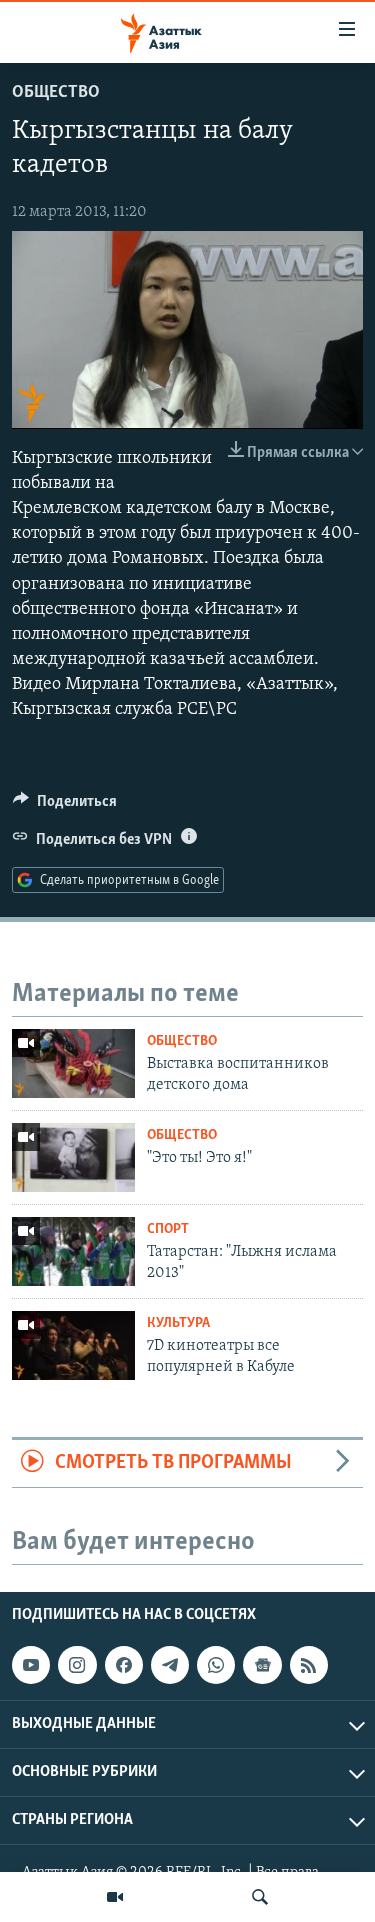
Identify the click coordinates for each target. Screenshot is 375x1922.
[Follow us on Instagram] (77, 1665)
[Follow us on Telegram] (170, 1665)
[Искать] (260, 1897)
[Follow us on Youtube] (31, 1665)
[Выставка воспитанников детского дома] (73, 1063)
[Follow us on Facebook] (124, 1665)
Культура (178, 1323)
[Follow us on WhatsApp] (216, 1665)
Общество (56, 93)
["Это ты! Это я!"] (73, 1157)
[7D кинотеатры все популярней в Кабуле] (73, 1345)
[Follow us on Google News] (262, 1665)
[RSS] (309, 1665)
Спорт (168, 1229)
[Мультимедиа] (115, 1897)
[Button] (65, 806)
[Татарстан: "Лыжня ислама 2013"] (73, 1251)
